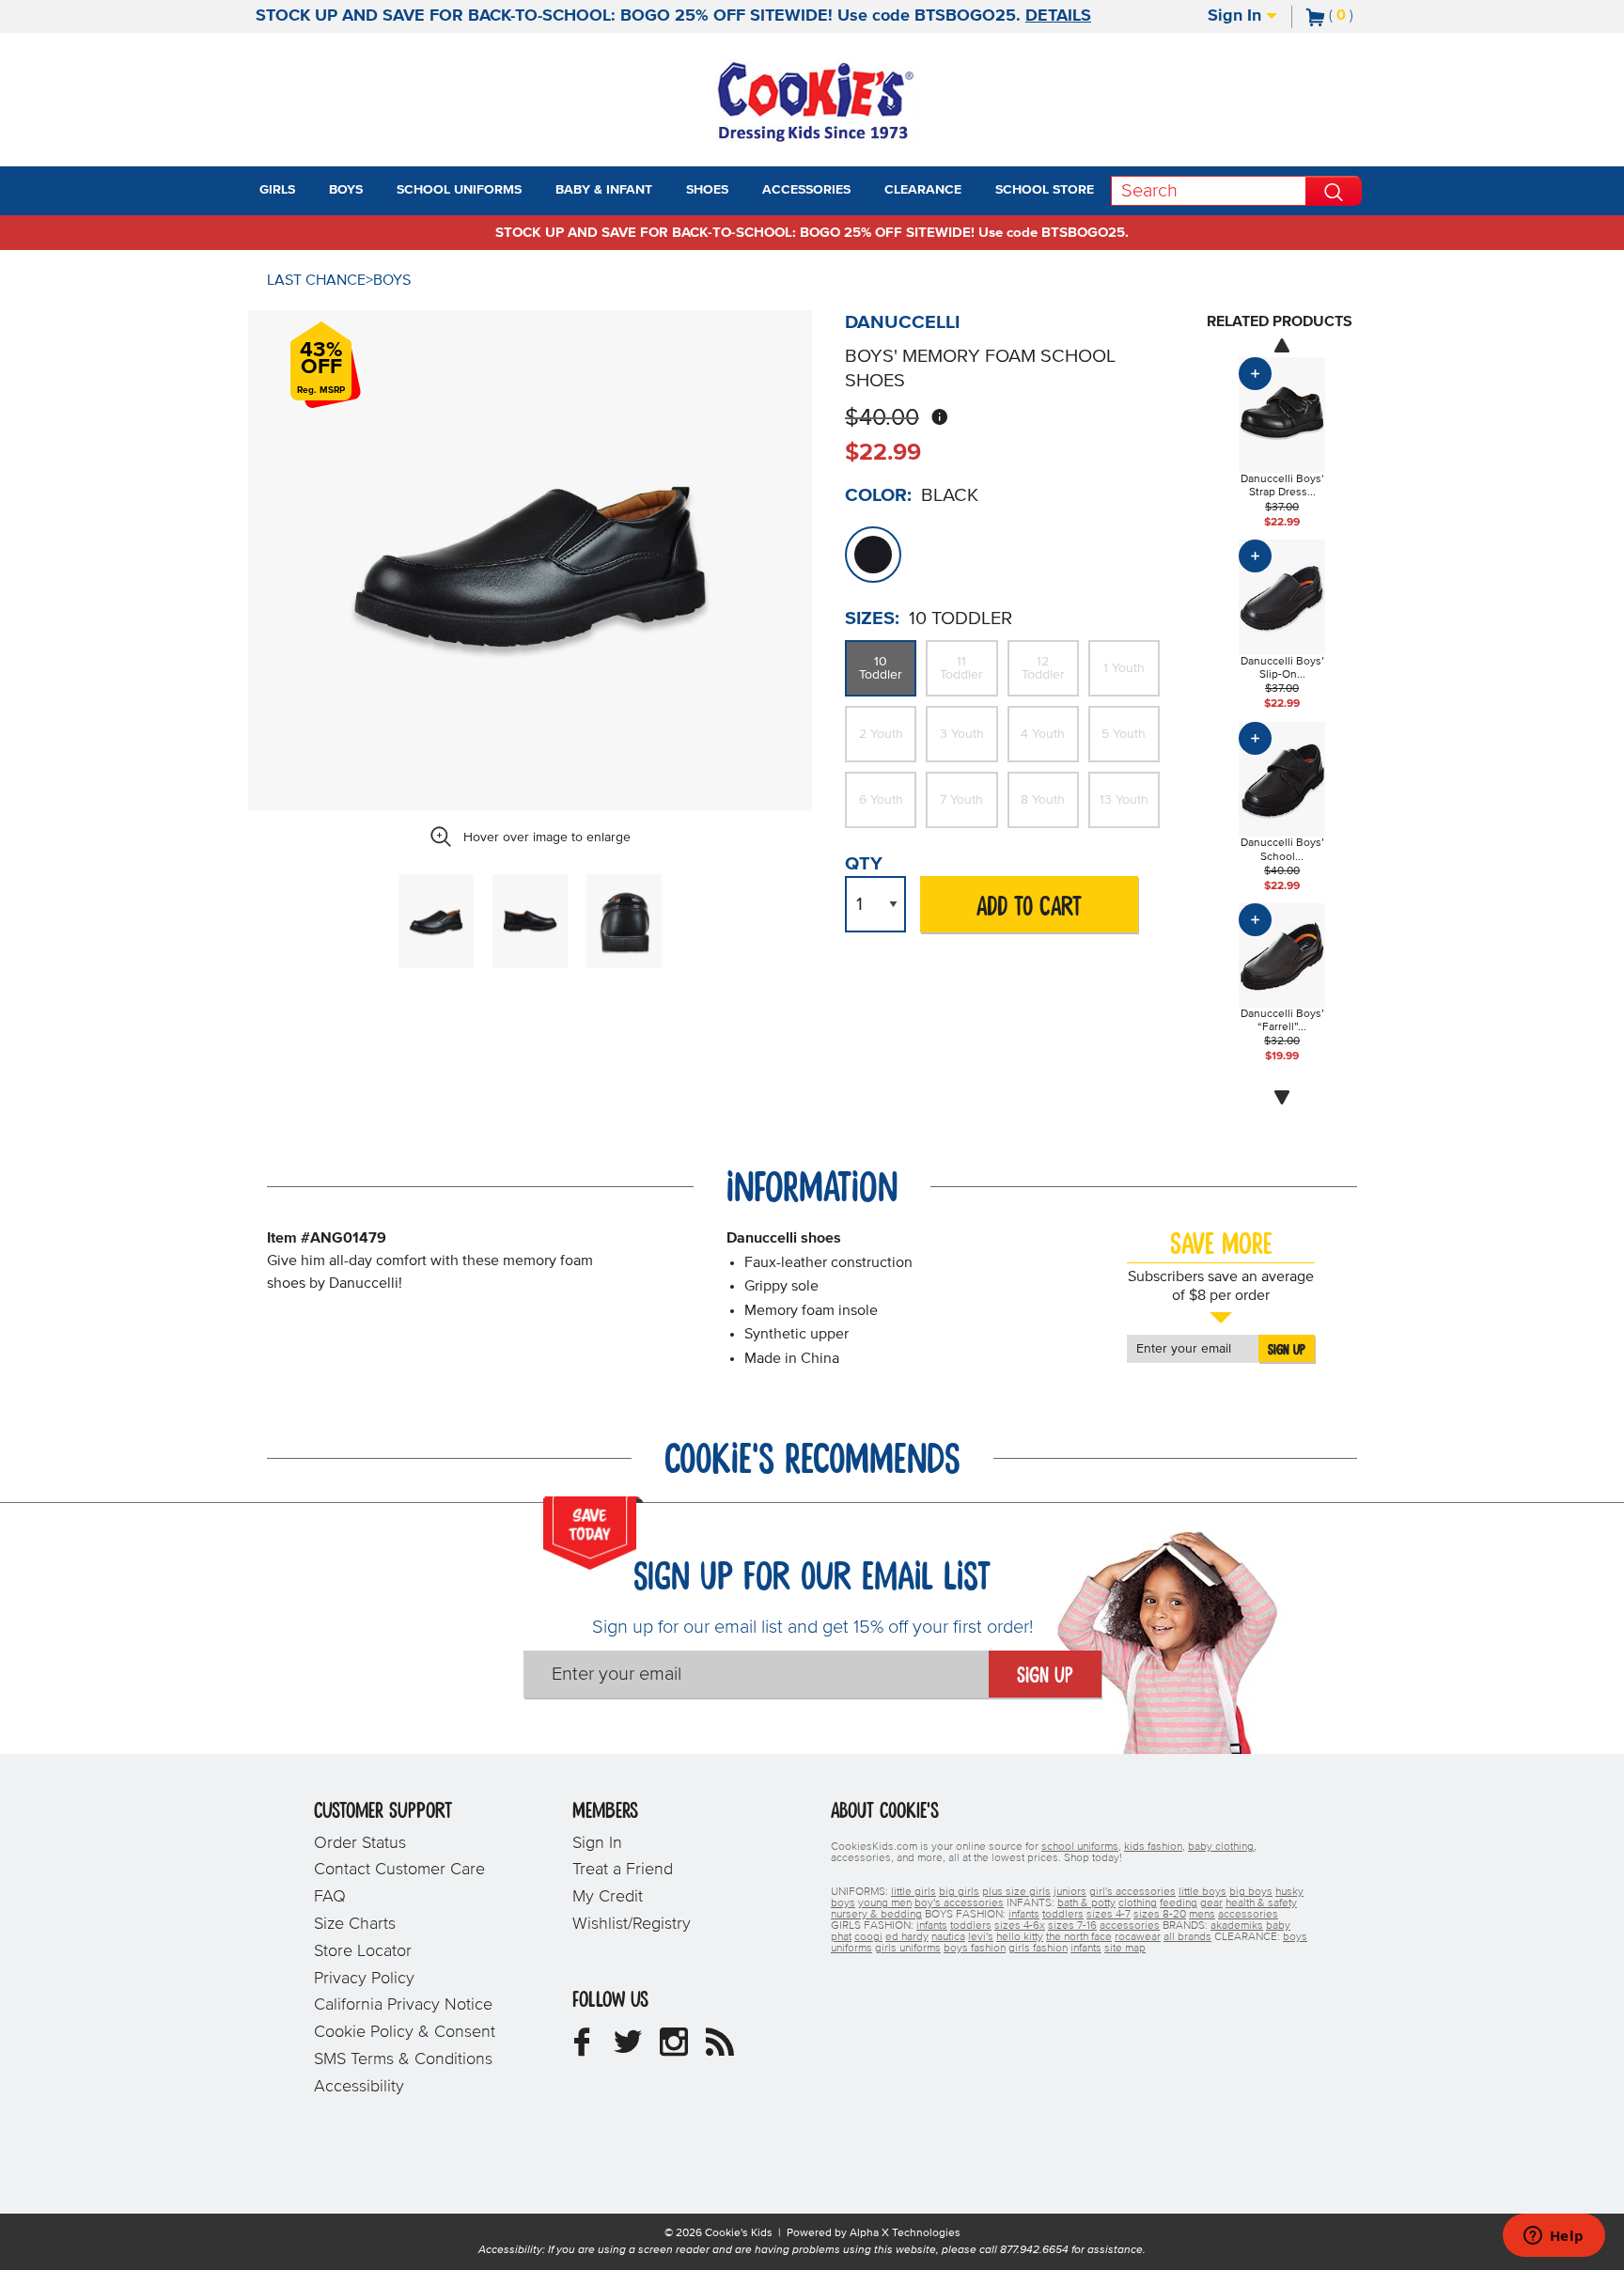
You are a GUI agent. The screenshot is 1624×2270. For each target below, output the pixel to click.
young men (885, 1903)
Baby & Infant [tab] (604, 190)
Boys (392, 280)
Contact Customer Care (399, 1870)
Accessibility (359, 2087)
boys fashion (975, 1949)
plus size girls (1016, 1892)
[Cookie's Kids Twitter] (628, 2049)
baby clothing (1221, 1847)
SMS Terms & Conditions (403, 2059)
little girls (913, 1892)
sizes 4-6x (1020, 1926)
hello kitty (1020, 1937)
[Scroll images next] (1282, 1098)
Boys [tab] (346, 190)
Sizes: (872, 618)
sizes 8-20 (1160, 1915)
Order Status (360, 1843)
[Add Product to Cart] (1255, 374)
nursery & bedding (876, 1915)
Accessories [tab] (806, 190)
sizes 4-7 (1109, 1915)
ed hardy (907, 1937)
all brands (1187, 1937)
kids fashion (1153, 1847)
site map (1125, 1949)
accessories (1248, 1915)
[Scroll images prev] (1282, 345)
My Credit (608, 1897)
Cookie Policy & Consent (405, 2032)
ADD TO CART (1029, 908)
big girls (959, 1892)
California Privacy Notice (403, 2005)
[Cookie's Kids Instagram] (674, 2049)
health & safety (1261, 1903)
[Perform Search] (1334, 191)
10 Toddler (881, 668)
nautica (948, 1937)
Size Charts (355, 1924)
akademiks (1237, 1926)
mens (1202, 1915)
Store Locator (363, 1951)
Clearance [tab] (923, 190)
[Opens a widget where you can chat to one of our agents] (1554, 2237)
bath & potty (1086, 1903)
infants (1024, 1915)
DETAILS (1058, 16)
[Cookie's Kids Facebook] (582, 2049)
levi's (981, 1937)
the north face (1079, 1937)
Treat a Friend (623, 1870)
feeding (1179, 1903)
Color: (878, 495)
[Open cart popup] (1361, 17)
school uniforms (1080, 1847)
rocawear (1138, 1937)
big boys (1251, 1892)
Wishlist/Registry (632, 1924)
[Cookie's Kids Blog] (720, 2049)
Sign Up (1287, 1350)
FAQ (330, 1897)
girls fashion (1038, 1949)
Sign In (1237, 16)
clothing (1138, 1903)
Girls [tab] (277, 190)
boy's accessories (959, 1903)
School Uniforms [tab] (459, 190)
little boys (1202, 1892)
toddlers (1063, 1915)
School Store (1045, 190)
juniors (1070, 1892)
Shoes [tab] (707, 190)
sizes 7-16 (1072, 1926)
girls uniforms (908, 1949)
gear (1211, 1903)
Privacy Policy (364, 1979)
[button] (312, 191)
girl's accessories (1132, 1892)
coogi (868, 1937)
